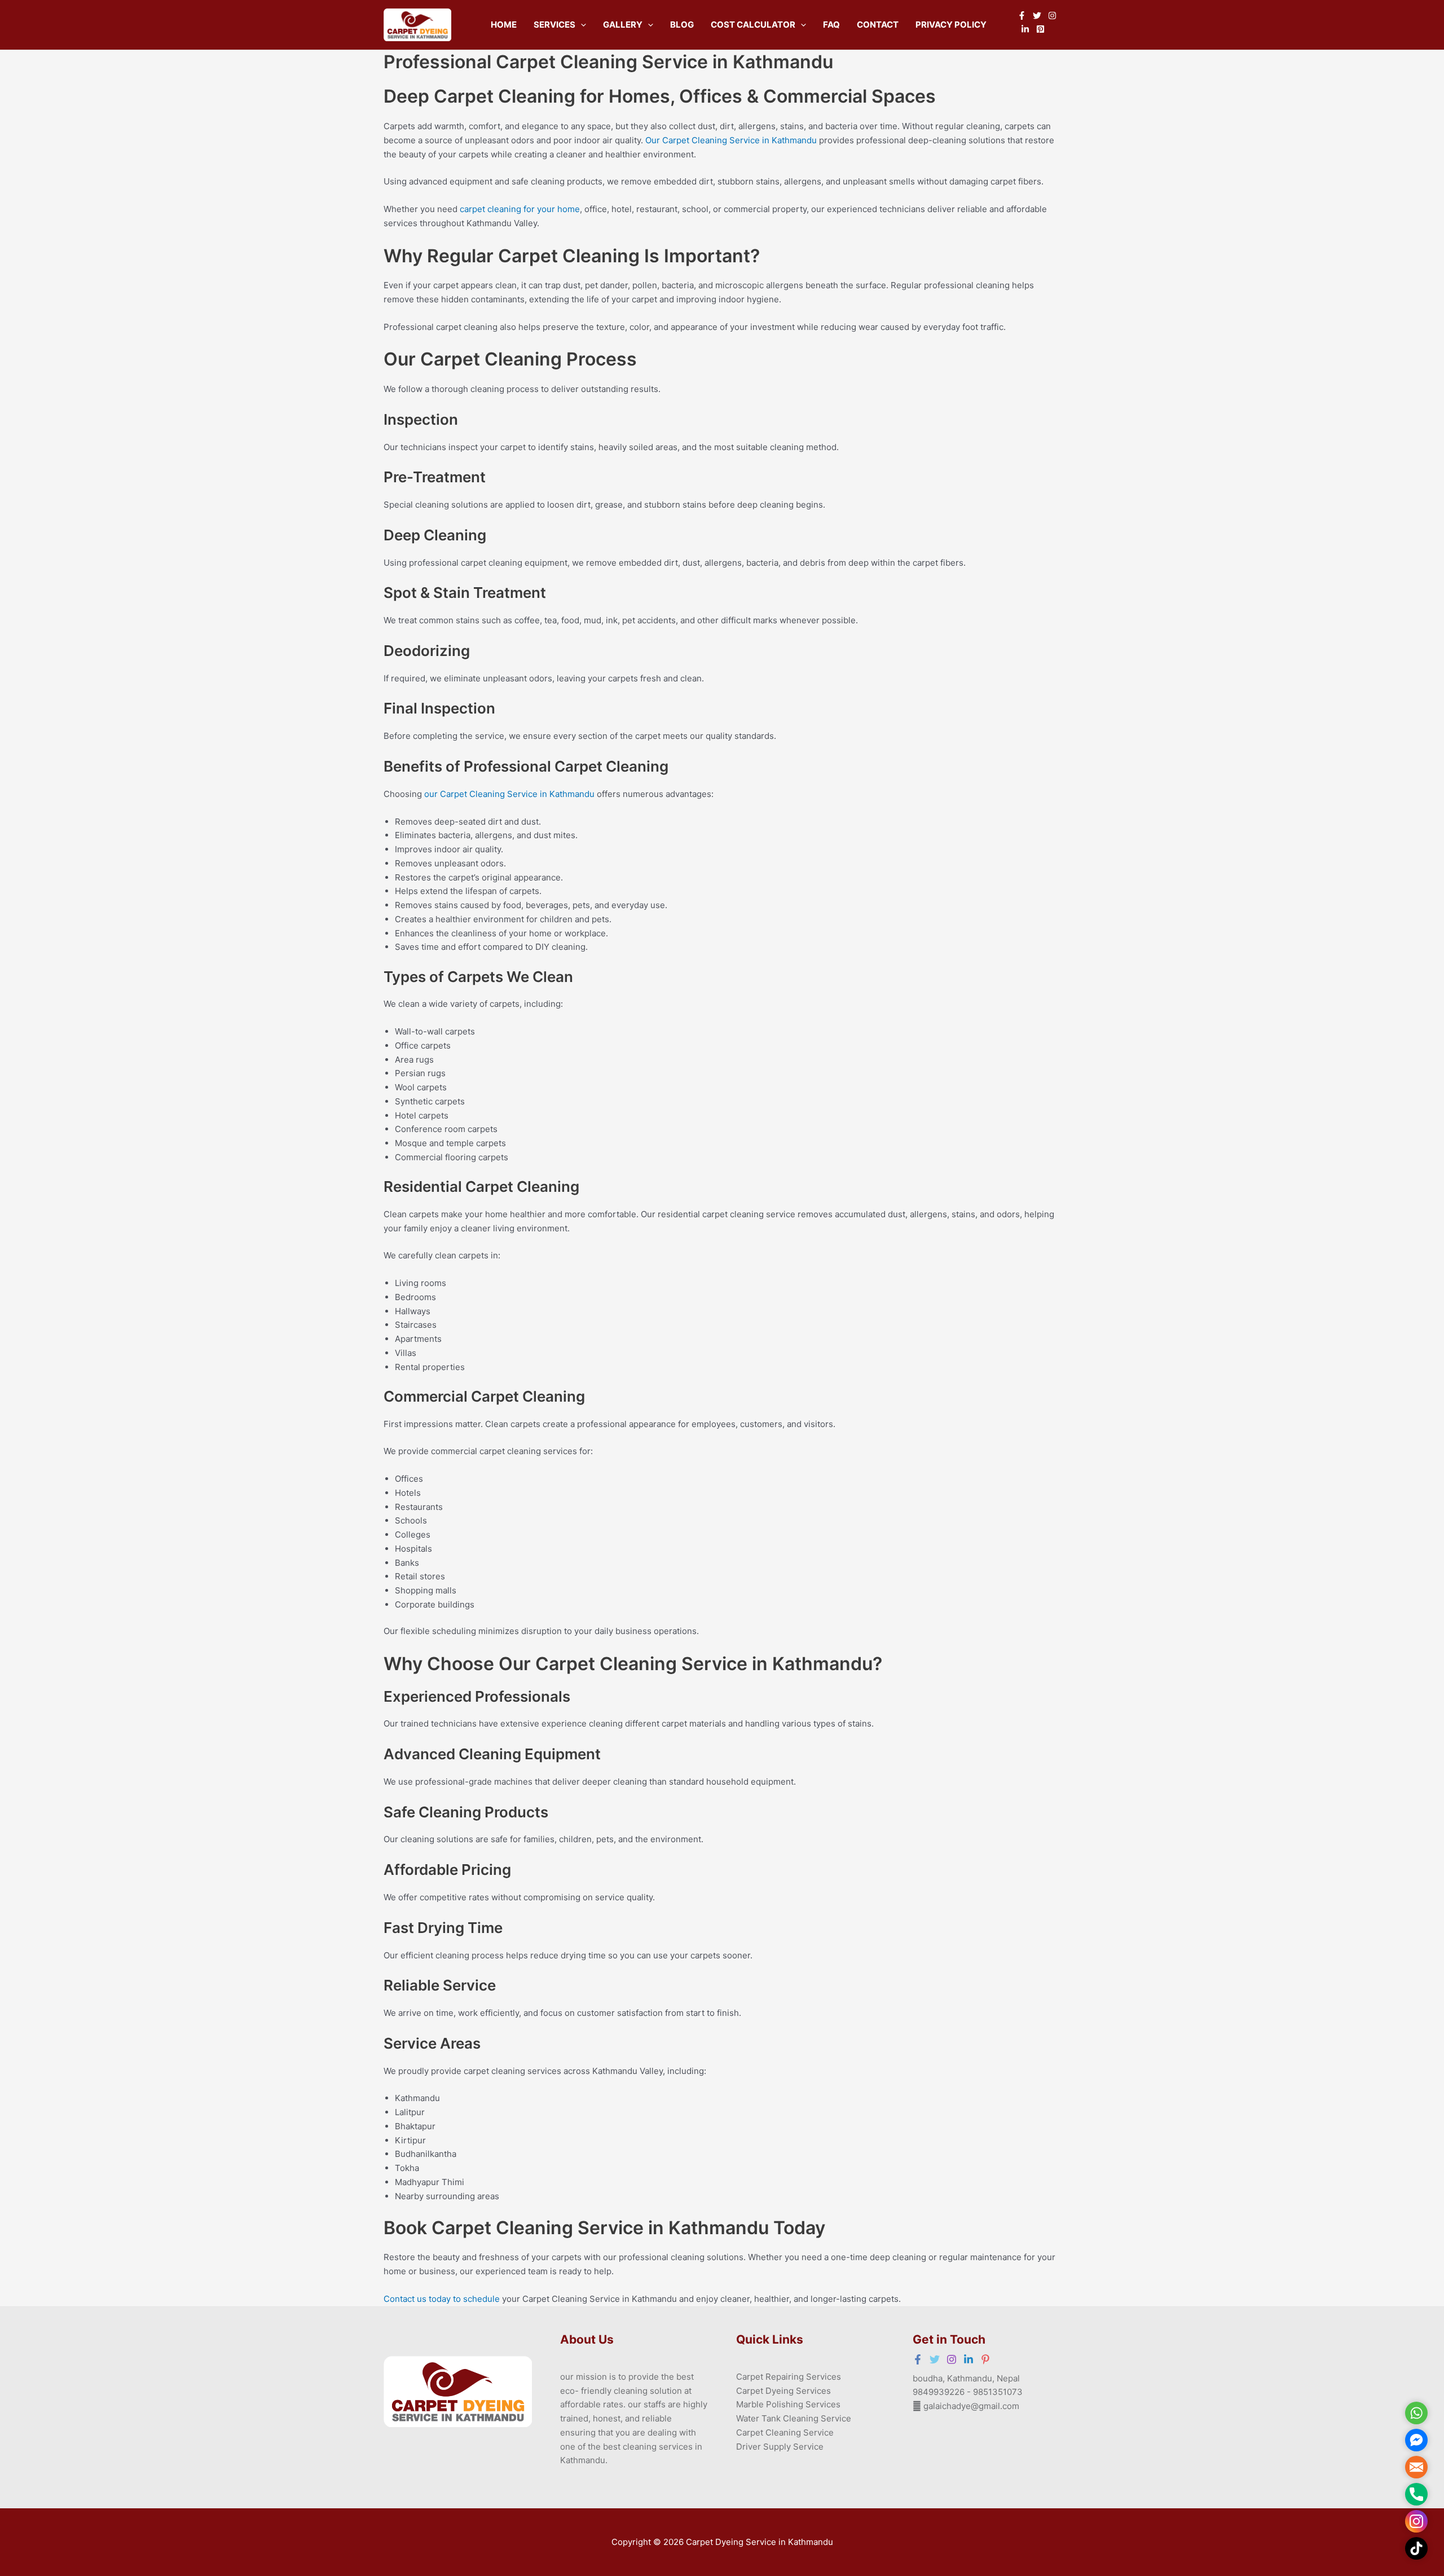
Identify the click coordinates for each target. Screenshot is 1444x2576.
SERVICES (554, 25)
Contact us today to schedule (442, 2299)
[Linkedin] (1025, 29)
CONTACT (878, 25)
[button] (581, 25)
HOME (504, 25)
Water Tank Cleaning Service (794, 2418)
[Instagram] (1052, 16)
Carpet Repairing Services (789, 2377)
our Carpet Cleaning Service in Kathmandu (509, 794)
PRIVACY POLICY (951, 25)
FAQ (831, 25)
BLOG (682, 25)
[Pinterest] (1040, 29)
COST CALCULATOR (753, 25)
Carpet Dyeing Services (783, 2391)
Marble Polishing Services (788, 2404)
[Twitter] (1037, 16)
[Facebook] (1022, 16)
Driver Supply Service (780, 2447)
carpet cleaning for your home (520, 209)
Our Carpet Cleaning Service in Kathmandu (731, 140)
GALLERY (623, 25)
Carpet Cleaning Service (785, 2432)
